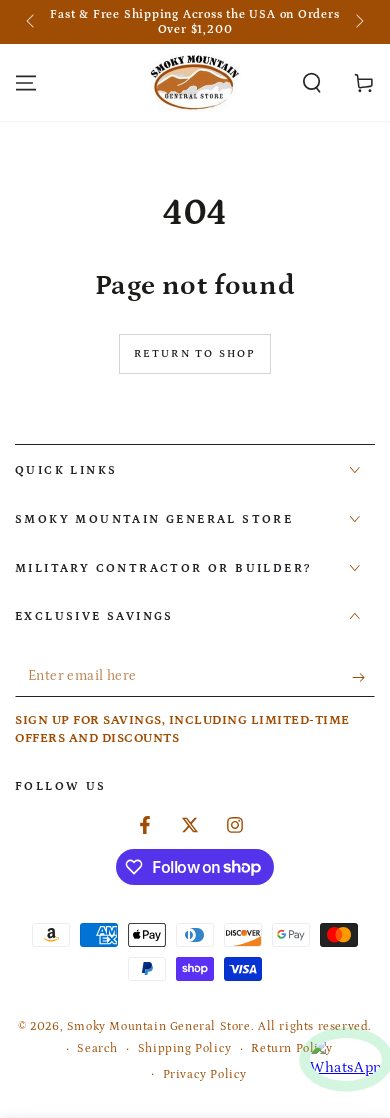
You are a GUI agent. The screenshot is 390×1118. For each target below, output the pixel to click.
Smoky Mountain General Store (159, 1026)
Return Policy (291, 1048)
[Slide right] (358, 22)
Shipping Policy (185, 1048)
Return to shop (195, 354)
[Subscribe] (363, 677)
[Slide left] (32, 22)
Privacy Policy (205, 1074)
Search (97, 1048)
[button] (312, 83)
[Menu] (26, 83)
